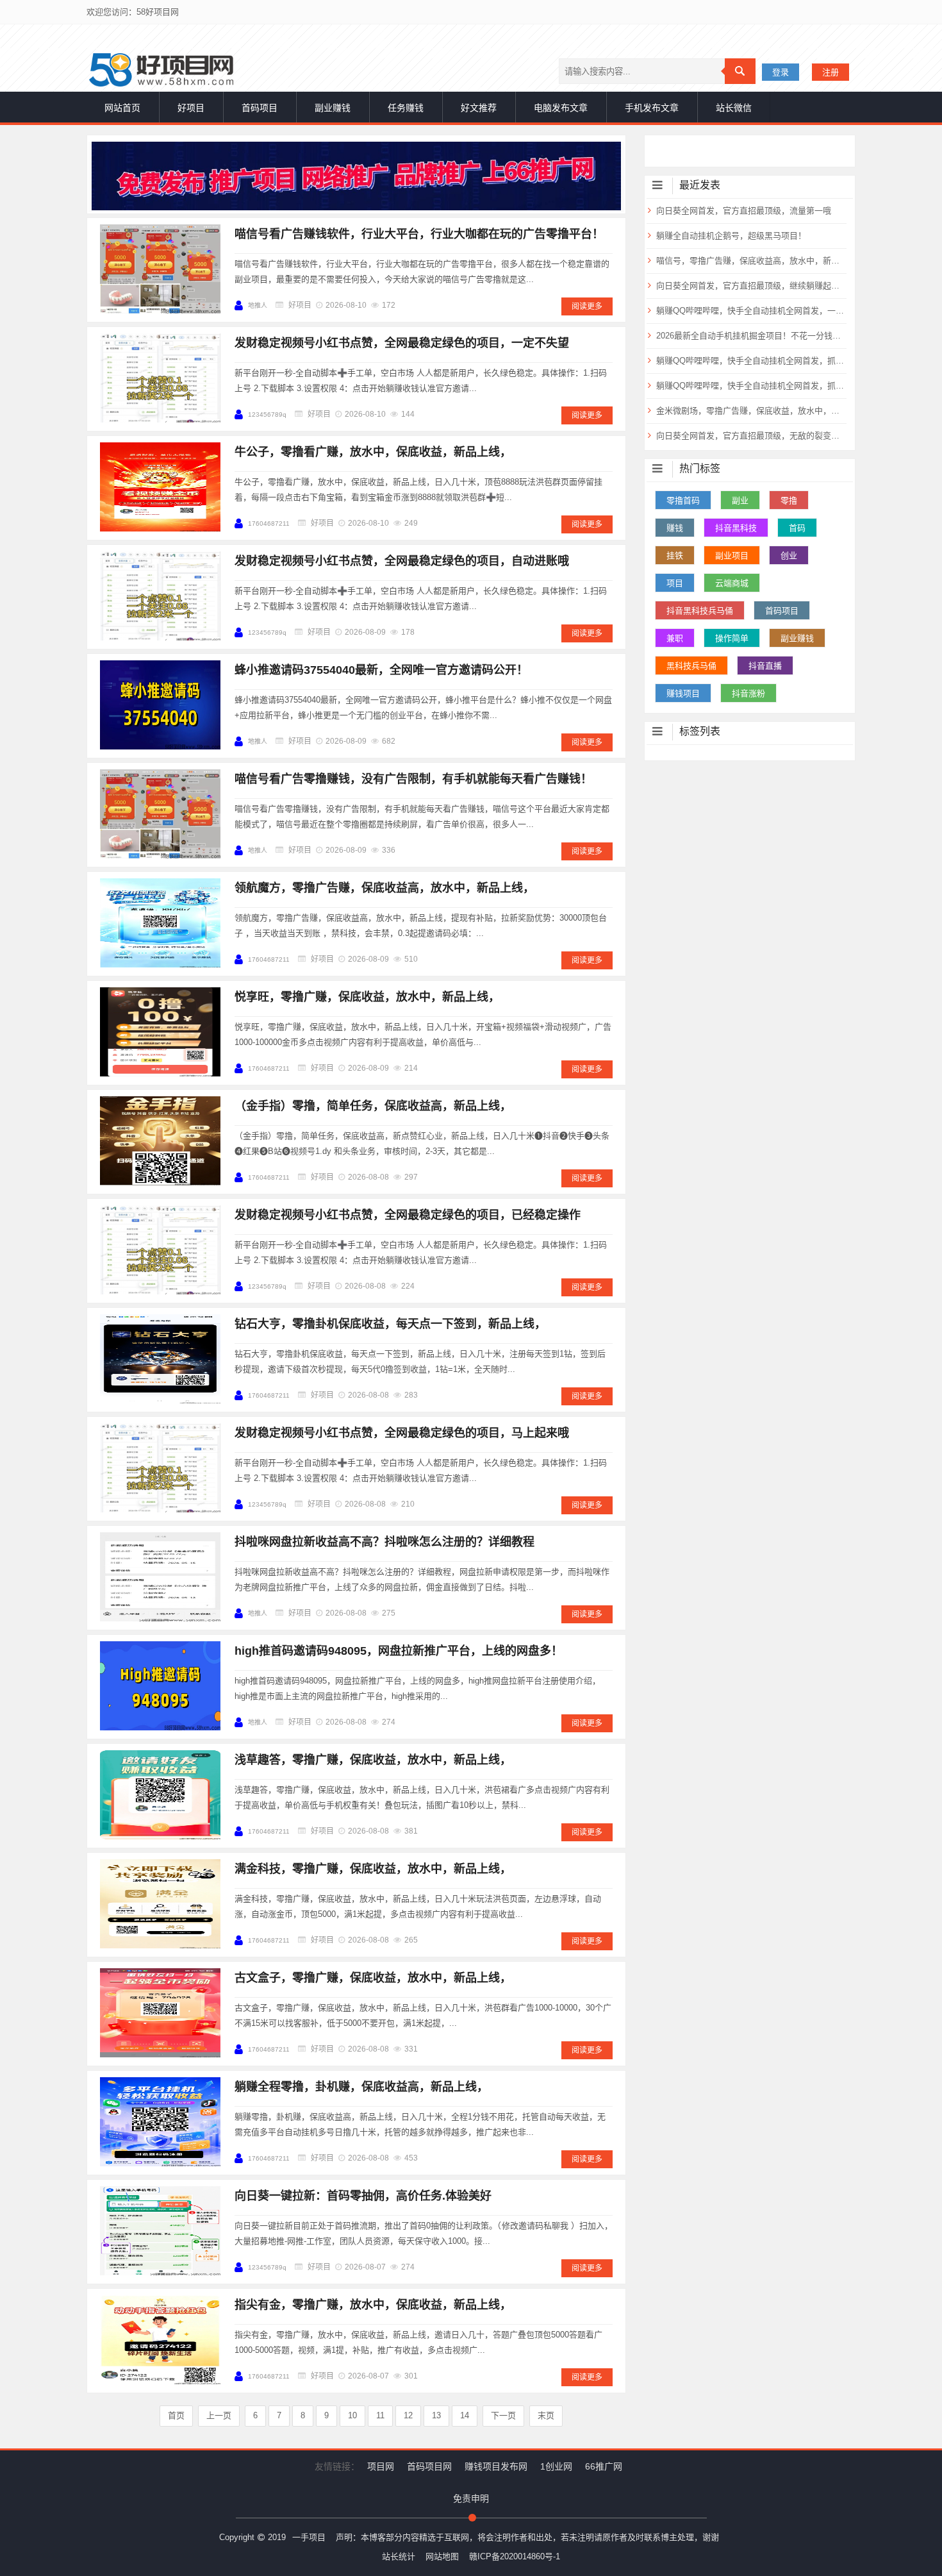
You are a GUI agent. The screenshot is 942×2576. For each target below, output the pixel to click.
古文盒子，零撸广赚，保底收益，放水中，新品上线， (373, 1978)
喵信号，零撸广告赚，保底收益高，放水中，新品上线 (750, 261)
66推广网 (604, 2466)
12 (408, 2415)
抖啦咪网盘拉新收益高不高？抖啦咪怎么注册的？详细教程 (384, 1542)
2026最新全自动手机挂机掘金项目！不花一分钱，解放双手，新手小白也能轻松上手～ (750, 336)
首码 (797, 528)
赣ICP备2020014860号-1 (515, 2556)
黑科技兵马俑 (691, 666)
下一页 (503, 2415)
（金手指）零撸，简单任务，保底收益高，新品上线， (373, 1106)
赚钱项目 (683, 693)
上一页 (219, 2415)
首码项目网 (429, 2466)
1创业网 (556, 2466)
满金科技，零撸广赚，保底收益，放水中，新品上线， (373, 1869)
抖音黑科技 (736, 528)
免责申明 (471, 2498)
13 (436, 2415)
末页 (546, 2415)
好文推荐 (479, 108)
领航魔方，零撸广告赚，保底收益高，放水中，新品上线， (384, 888)
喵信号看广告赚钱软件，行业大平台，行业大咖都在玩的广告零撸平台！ (419, 234)
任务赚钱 (406, 108)
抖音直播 (765, 666)
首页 (176, 2415)
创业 (789, 556)
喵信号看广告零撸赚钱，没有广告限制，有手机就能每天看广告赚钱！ (413, 779)
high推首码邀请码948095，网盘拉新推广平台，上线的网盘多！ (399, 1651)
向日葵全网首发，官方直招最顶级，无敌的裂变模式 (750, 436)
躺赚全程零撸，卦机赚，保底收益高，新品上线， (361, 2087)
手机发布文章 (652, 108)
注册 (830, 72)
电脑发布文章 (561, 108)
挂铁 (675, 556)
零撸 (789, 500)
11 (380, 2415)
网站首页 (122, 108)
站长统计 (399, 2556)
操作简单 (732, 638)
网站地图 (442, 2556)
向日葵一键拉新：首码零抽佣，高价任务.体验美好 (363, 2196)
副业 (740, 500)
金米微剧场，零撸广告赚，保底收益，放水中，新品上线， (750, 411)
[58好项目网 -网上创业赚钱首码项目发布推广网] (161, 70)
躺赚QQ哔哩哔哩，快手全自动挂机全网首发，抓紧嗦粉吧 (750, 361)
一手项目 (309, 2537)
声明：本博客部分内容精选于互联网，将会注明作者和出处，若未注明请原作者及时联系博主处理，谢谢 (527, 2537)
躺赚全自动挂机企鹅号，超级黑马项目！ (731, 236)
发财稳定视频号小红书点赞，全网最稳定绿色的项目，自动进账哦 (402, 561)
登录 (781, 72)
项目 (675, 583)
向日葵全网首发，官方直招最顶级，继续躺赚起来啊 (750, 286)
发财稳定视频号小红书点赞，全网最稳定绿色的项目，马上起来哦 (402, 1433)
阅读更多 (587, 306)
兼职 (675, 638)
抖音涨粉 (748, 693)
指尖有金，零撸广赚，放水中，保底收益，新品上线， (373, 2305)
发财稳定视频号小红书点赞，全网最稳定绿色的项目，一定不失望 (402, 343)
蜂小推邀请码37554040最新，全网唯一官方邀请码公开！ (381, 670)
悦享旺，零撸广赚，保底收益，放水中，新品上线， (367, 997)
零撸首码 (683, 500)
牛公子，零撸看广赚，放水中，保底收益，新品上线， (373, 452)
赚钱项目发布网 (496, 2466)
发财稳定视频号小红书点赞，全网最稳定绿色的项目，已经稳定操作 (408, 1215)
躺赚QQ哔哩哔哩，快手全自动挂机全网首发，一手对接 (750, 311)
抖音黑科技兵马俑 (700, 611)
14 (465, 2415)
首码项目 (260, 108)
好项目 (191, 108)
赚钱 (675, 528)
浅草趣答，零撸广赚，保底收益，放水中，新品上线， (373, 1760)
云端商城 (732, 583)
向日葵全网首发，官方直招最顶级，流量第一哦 (744, 211)
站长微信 (734, 108)
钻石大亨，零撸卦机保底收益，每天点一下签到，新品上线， (390, 1324)
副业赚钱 (333, 108)
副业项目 (732, 556)
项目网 (381, 2466)
